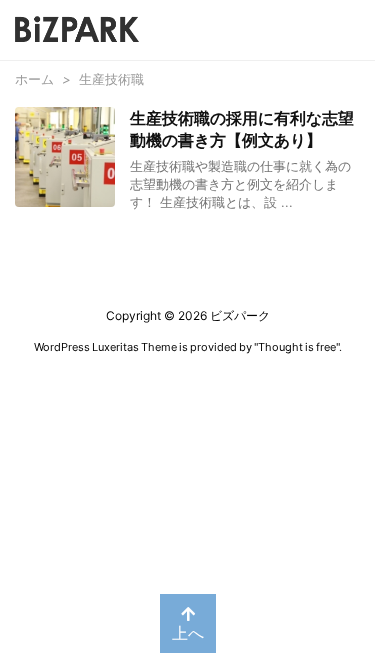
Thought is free (297, 347)
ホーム (34, 79)
